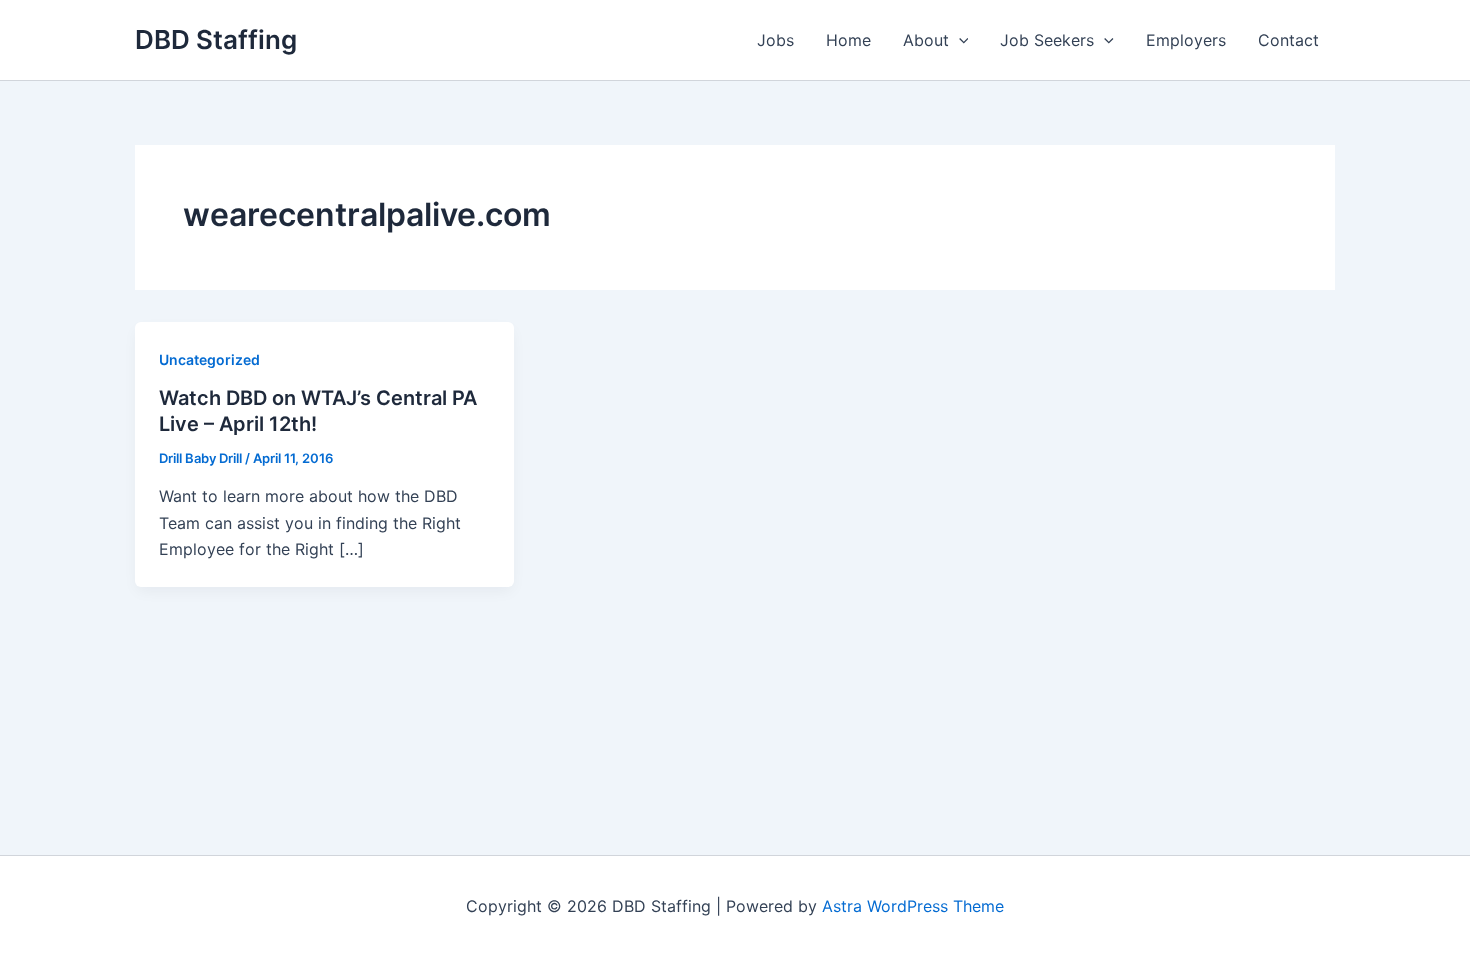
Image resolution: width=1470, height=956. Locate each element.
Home (848, 40)
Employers (1186, 40)
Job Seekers (1047, 40)
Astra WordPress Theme (913, 906)
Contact (1288, 40)
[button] (959, 40)
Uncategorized (209, 359)
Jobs (775, 40)
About (926, 40)
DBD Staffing (216, 39)
